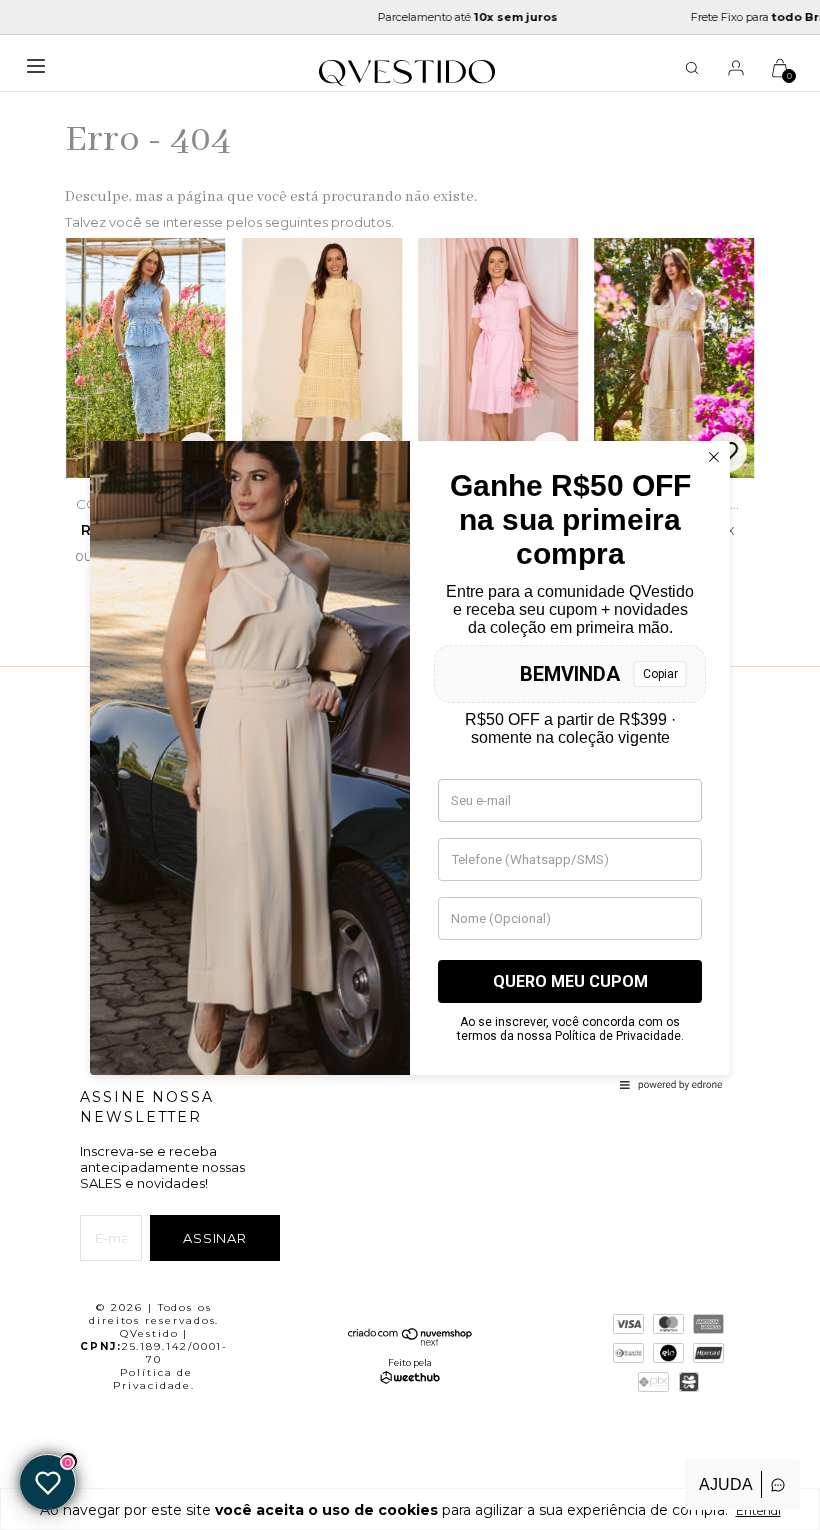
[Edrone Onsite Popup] (410, 765)
